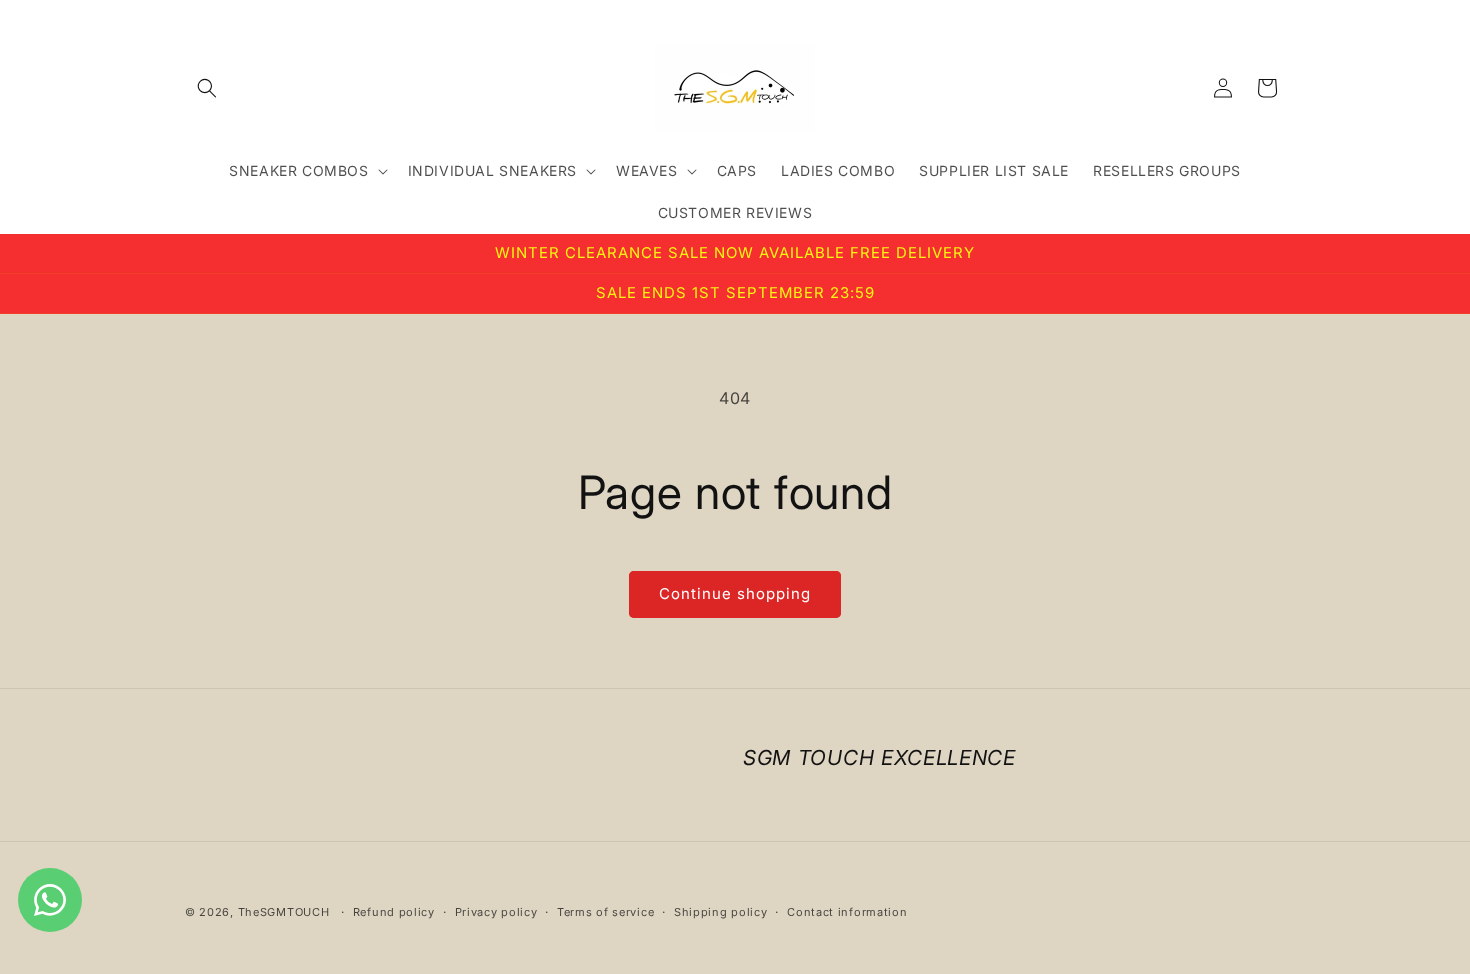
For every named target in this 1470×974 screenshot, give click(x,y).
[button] (207, 88)
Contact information (847, 911)
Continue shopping (735, 593)
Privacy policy (496, 911)
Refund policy (394, 911)
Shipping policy (721, 911)
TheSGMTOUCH (284, 912)
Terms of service (605, 911)
